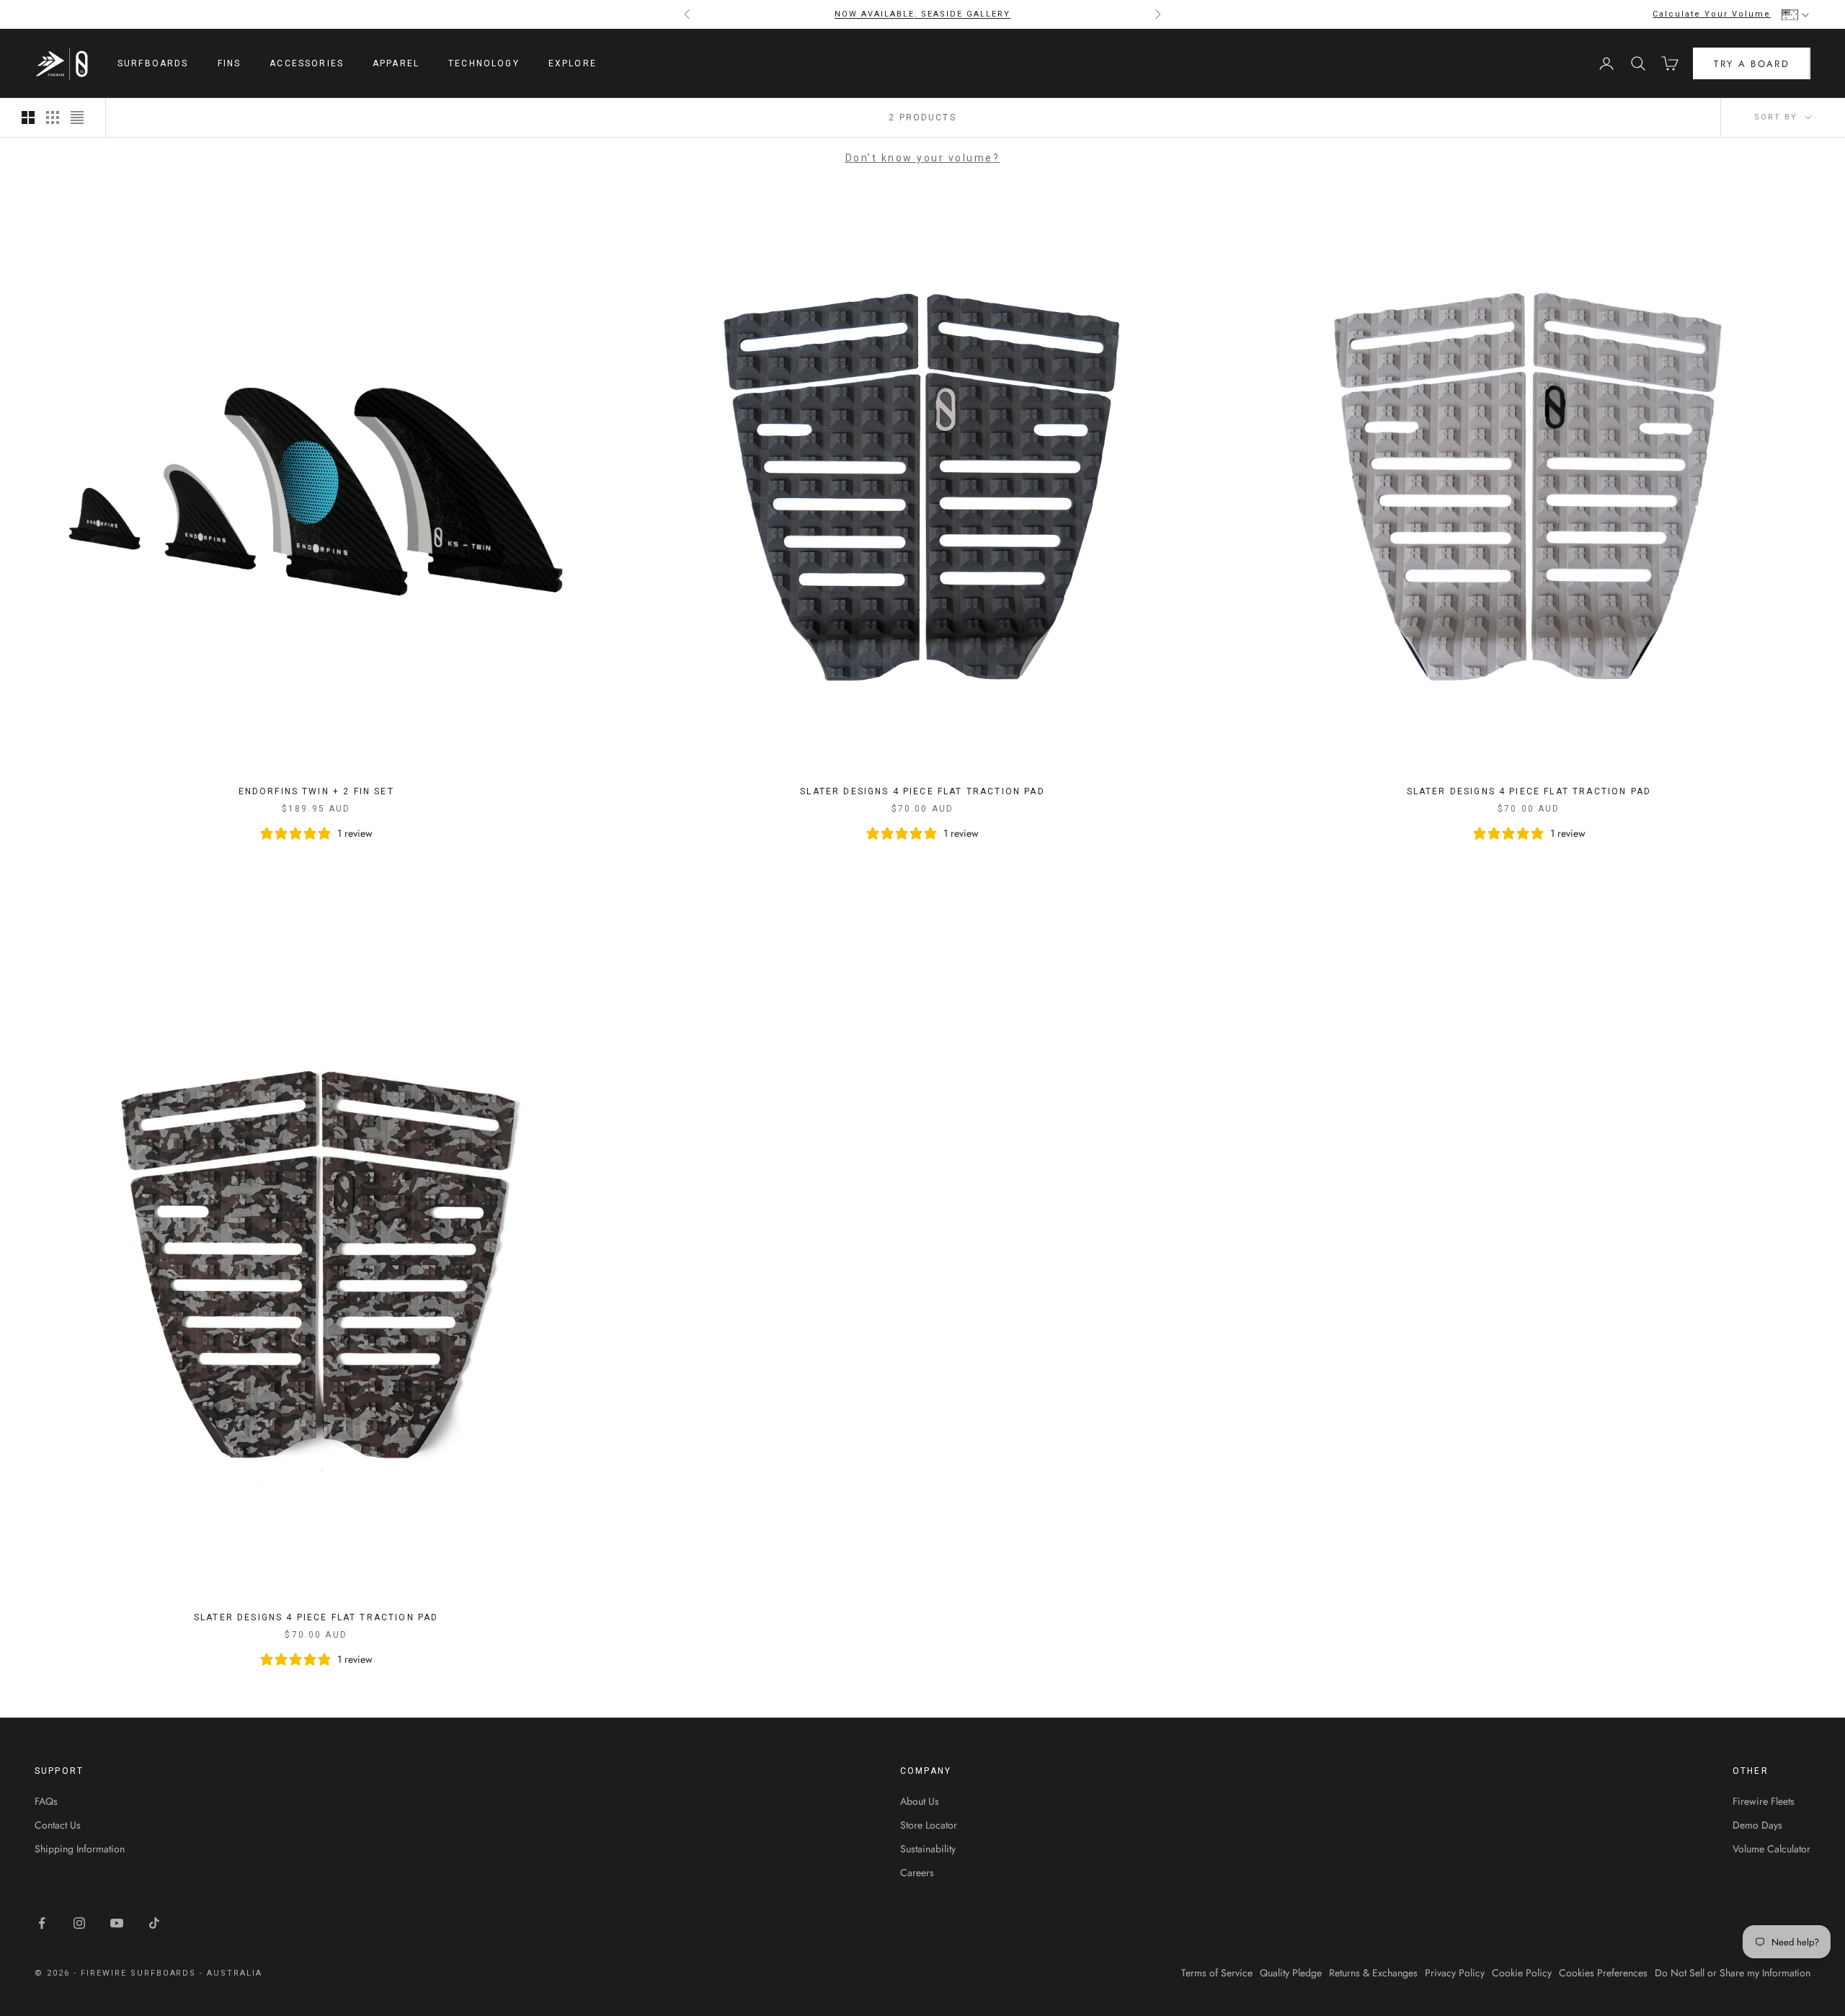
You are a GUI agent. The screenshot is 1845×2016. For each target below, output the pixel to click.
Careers (917, 1873)
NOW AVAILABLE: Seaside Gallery (922, 14)
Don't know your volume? (923, 158)
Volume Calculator (1771, 1849)
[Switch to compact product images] (77, 117)
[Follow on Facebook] (42, 1923)
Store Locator (929, 1825)
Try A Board (1752, 64)
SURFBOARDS (153, 63)
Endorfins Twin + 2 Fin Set (316, 791)
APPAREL (396, 63)
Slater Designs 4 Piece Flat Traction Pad (922, 791)
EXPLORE (573, 63)
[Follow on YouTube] (117, 1923)
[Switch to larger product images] (28, 117)
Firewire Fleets (1764, 1801)
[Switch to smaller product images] (53, 117)
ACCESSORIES (307, 63)
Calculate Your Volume (1712, 14)
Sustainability (928, 1849)
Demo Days (1757, 1825)
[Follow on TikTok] (154, 1923)
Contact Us (58, 1825)
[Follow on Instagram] (79, 1923)
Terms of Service (1217, 1973)
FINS (230, 63)
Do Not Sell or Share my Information (1733, 1973)
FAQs (46, 1801)
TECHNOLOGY (484, 63)
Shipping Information (80, 1849)
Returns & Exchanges (1373, 1973)
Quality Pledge (1291, 1973)
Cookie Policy (1522, 1973)
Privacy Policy (1455, 1973)
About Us (920, 1801)
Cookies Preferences (1603, 1973)
